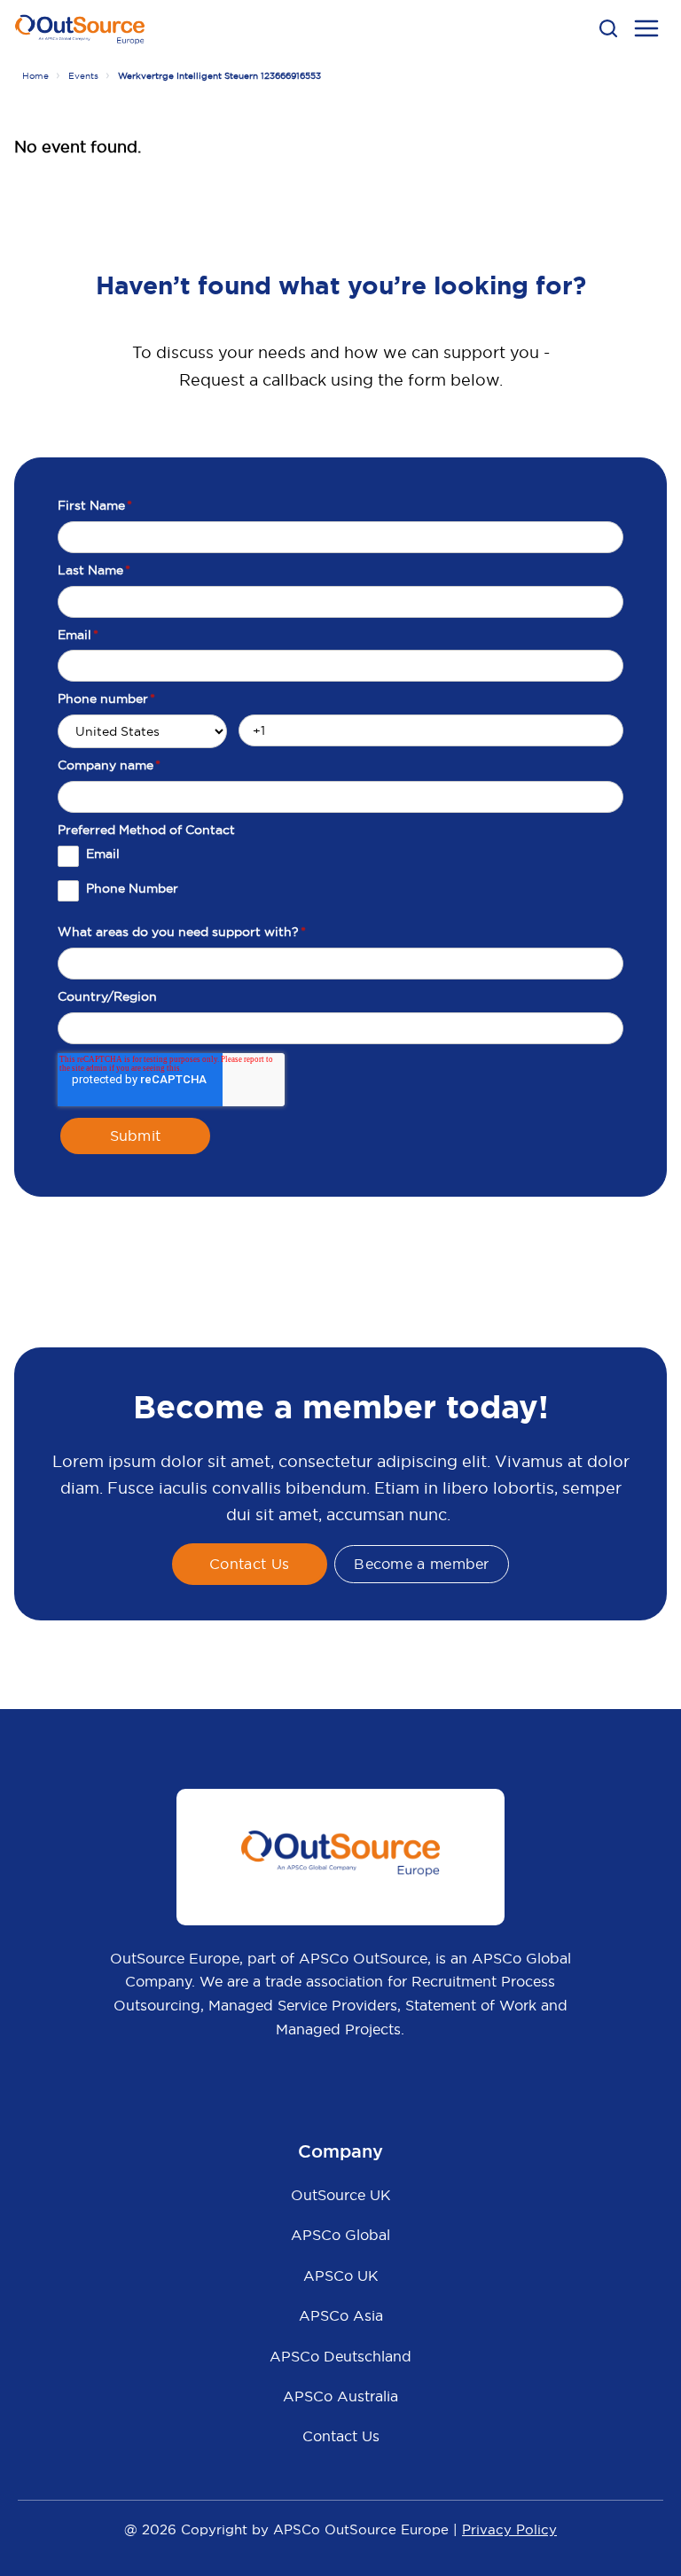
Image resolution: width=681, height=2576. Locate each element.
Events (83, 76)
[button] (608, 28)
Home (35, 76)
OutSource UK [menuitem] (341, 2195)
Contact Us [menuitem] (341, 2436)
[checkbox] (340, 880)
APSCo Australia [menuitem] (340, 2396)
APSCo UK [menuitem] (341, 2275)
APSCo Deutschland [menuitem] (340, 2356)
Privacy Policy (509, 2529)
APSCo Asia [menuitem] (341, 2315)
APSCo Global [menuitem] (340, 2235)
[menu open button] (646, 31)
